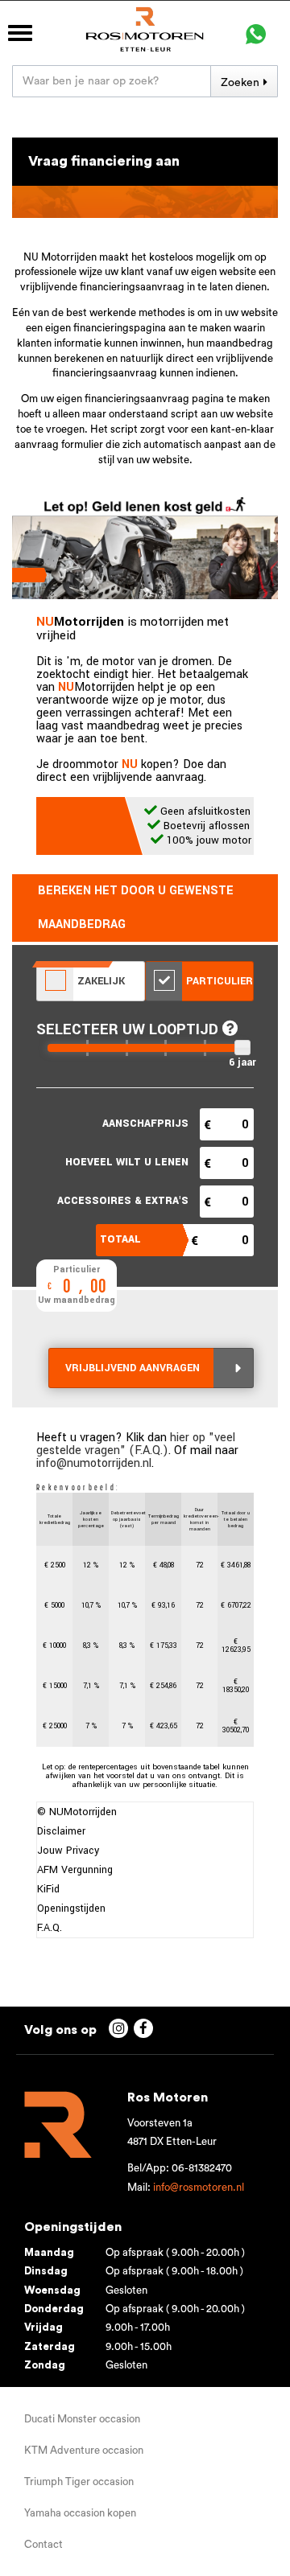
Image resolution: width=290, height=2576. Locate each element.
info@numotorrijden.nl (94, 1463)
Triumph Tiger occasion (79, 2482)
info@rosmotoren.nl (199, 2187)
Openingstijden (71, 1908)
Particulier (218, 981)
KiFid (48, 1889)
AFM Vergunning (75, 1870)
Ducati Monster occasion (82, 2419)
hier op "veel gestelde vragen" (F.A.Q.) (136, 1444)
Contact (43, 2544)
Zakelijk (99, 981)
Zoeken (240, 83)
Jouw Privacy (68, 1851)
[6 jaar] (242, 1048)
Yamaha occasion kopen (80, 2513)
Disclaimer (61, 1831)
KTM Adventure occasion (84, 2450)
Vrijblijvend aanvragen (133, 1368)
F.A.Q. (50, 1928)
